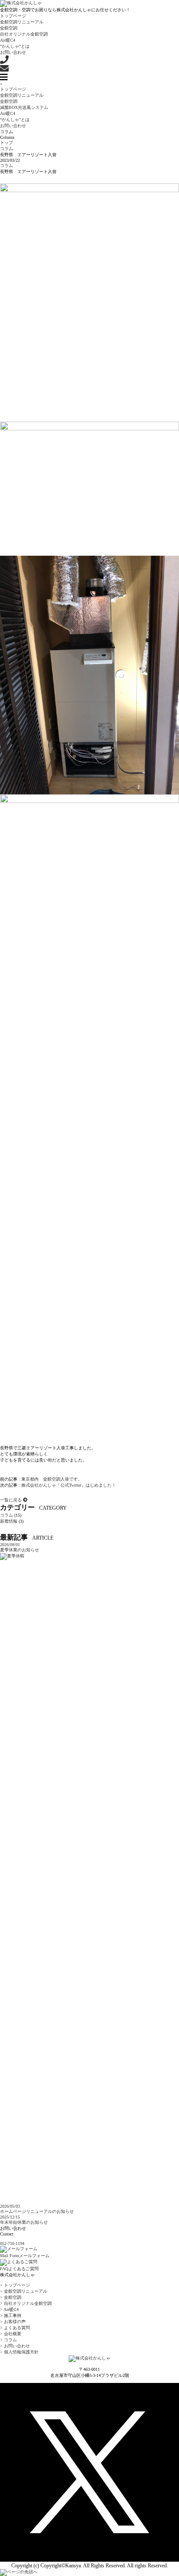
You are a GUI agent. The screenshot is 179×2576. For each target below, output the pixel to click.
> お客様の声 (13, 2322)
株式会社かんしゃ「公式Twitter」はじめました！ (69, 1485)
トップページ (13, 16)
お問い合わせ (13, 52)
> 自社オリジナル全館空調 (26, 2303)
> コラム (8, 2340)
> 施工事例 (11, 2315)
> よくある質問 (15, 2328)
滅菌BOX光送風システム (24, 107)
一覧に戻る (12, 1500)
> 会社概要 (11, 2334)
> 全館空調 (11, 2297)
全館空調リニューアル (22, 22)
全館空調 (9, 28)
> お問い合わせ (15, 2346)
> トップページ (15, 2285)
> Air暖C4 (9, 2309)
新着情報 (9, 1521)
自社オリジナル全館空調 (24, 34)
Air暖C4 (8, 40)
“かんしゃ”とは (15, 46)
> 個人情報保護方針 (19, 2352)
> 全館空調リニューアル (24, 2291)
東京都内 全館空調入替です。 (52, 1479)
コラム (7, 166)
